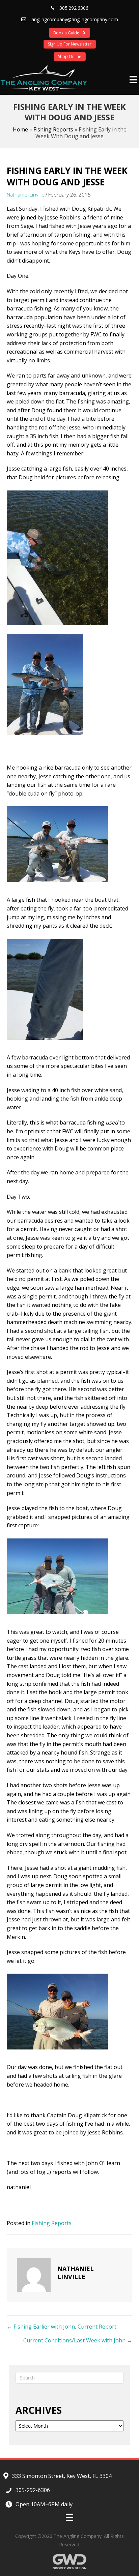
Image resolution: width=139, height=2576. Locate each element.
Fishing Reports (53, 129)
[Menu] (133, 80)
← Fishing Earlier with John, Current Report (62, 2327)
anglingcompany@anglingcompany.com (75, 19)
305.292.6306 (74, 8)
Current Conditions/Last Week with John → (78, 2340)
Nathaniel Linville (26, 194)
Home (20, 129)
